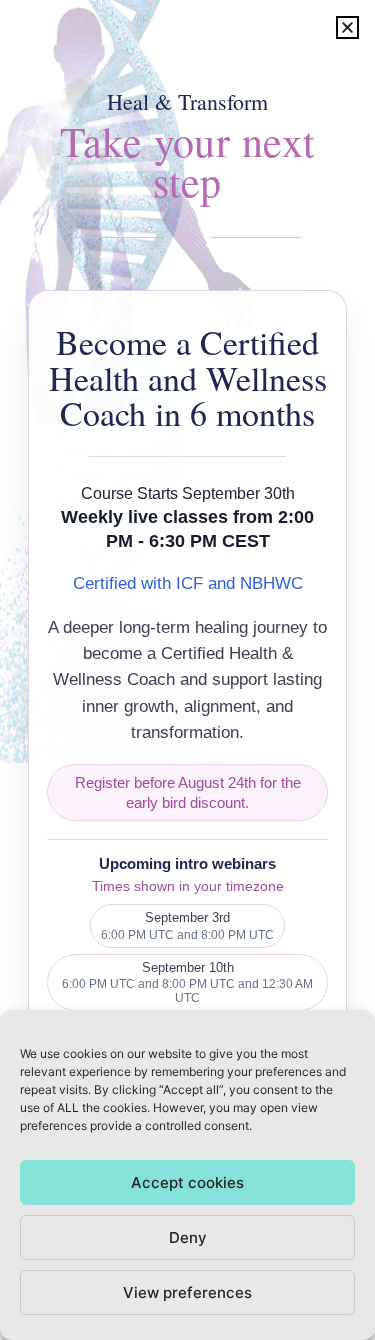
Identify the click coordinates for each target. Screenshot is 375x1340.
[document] (187, 670)
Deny (188, 1237)
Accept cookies (187, 1182)
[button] (347, 27)
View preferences (187, 1292)
